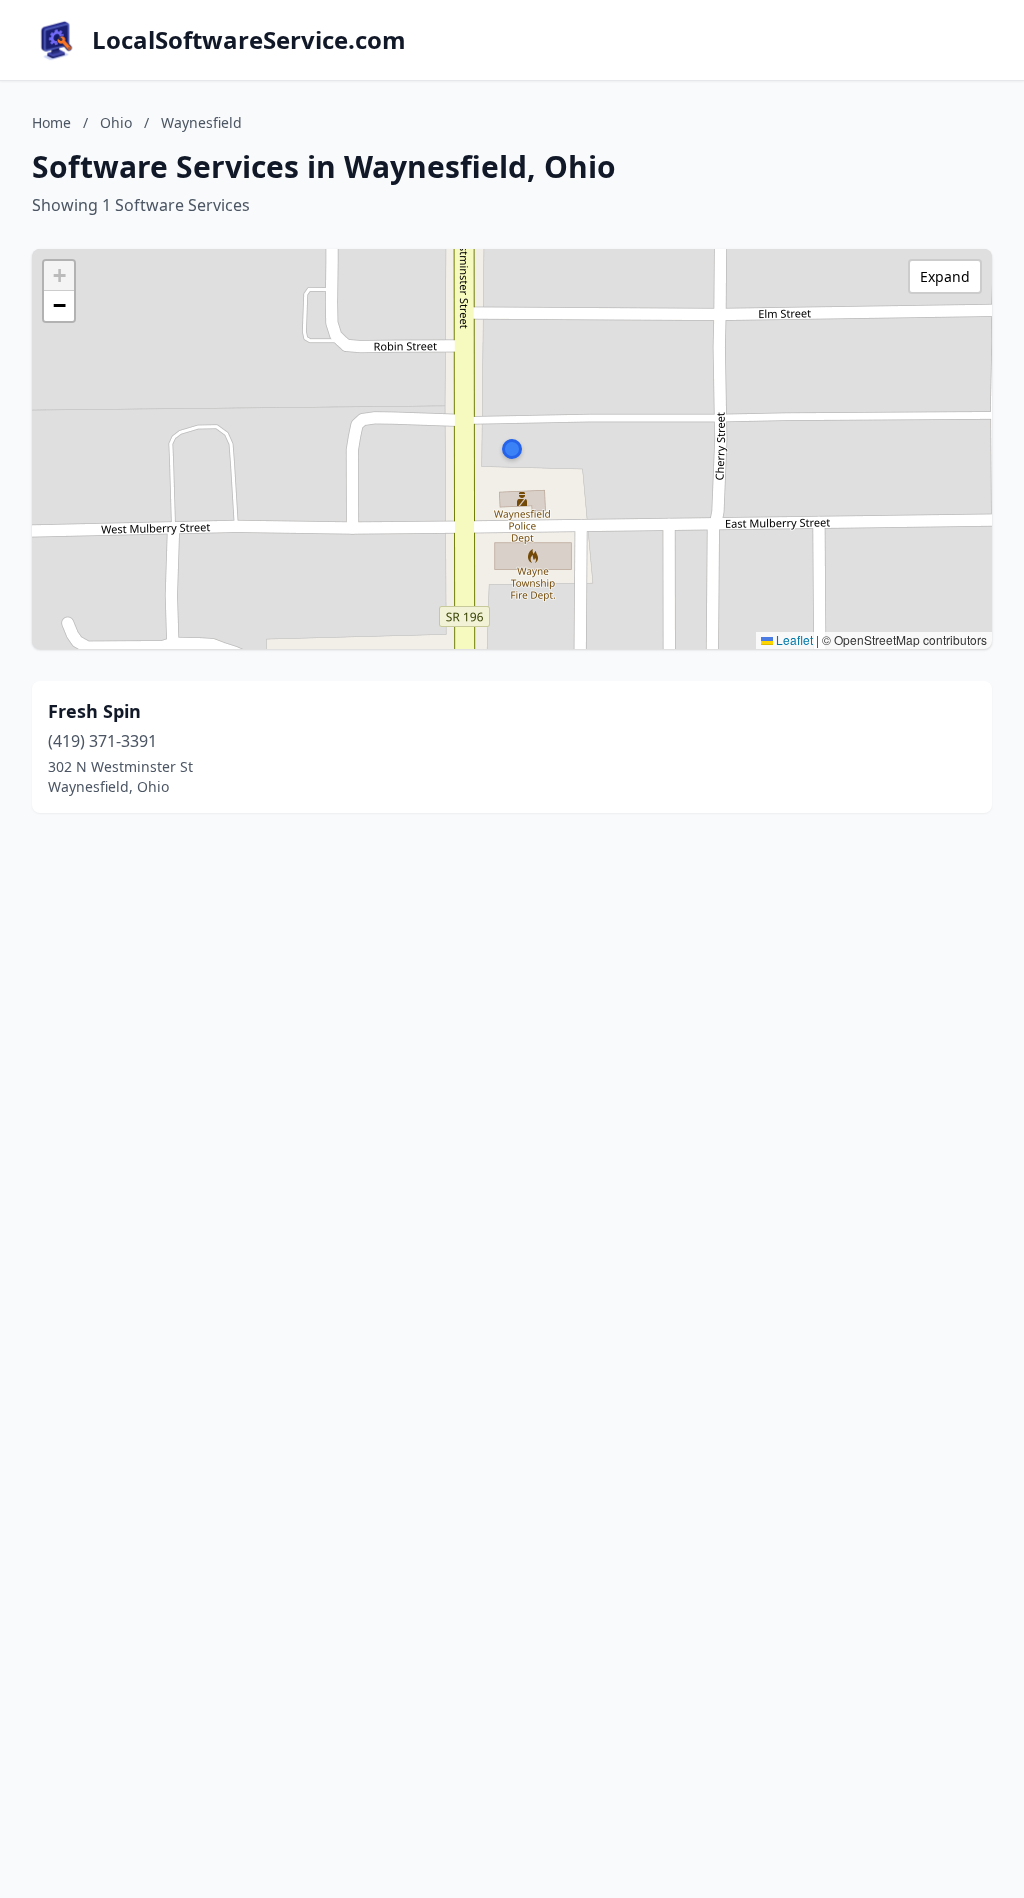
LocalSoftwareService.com (249, 40)
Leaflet (793, 639)
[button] (512, 449)
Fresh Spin (94, 711)
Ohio (116, 122)
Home (51, 122)
